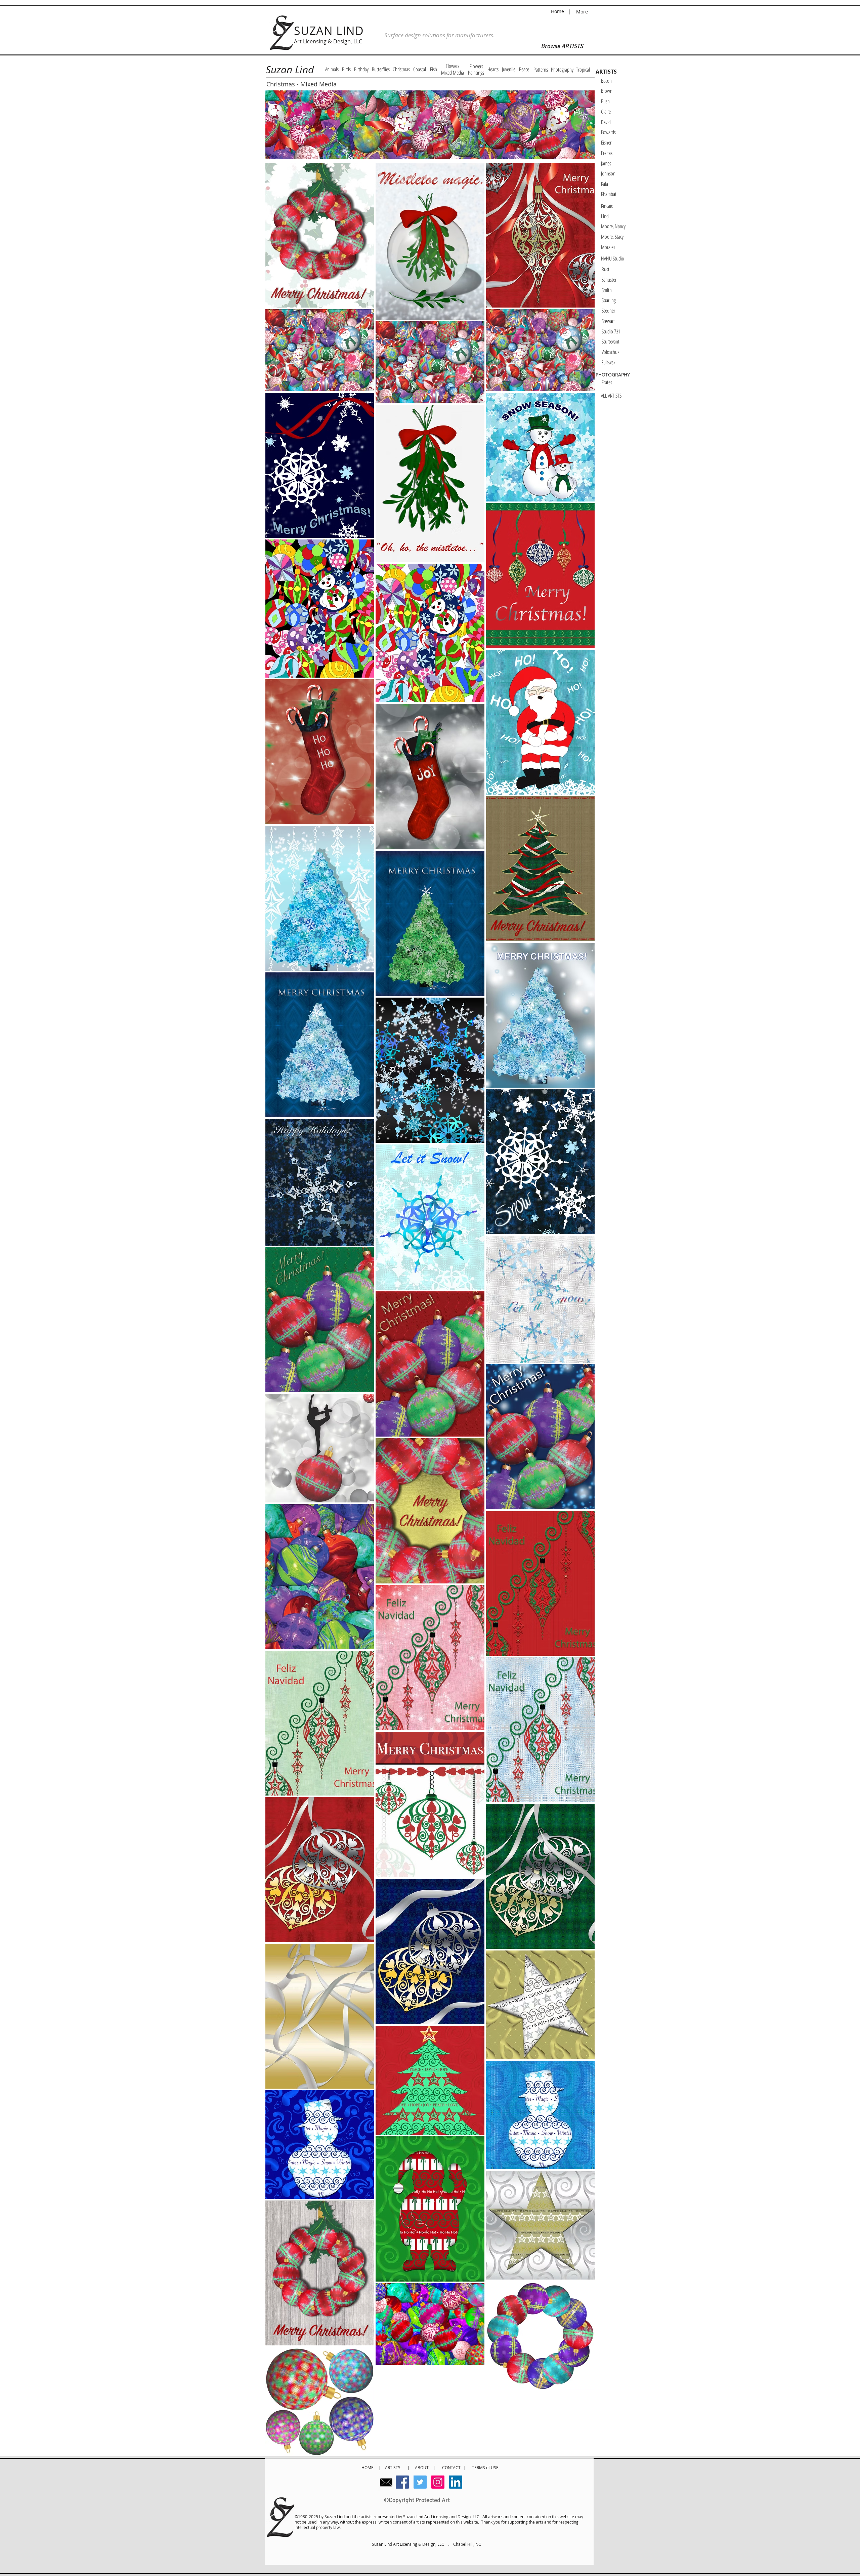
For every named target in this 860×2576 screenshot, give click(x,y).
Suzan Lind (290, 70)
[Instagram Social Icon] (438, 2482)
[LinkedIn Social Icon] (456, 2482)
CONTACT (453, 2467)
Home (558, 11)
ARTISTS (394, 2467)
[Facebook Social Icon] (402, 2482)
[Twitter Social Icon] (420, 2482)
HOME (368, 2467)
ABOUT (422, 2467)
